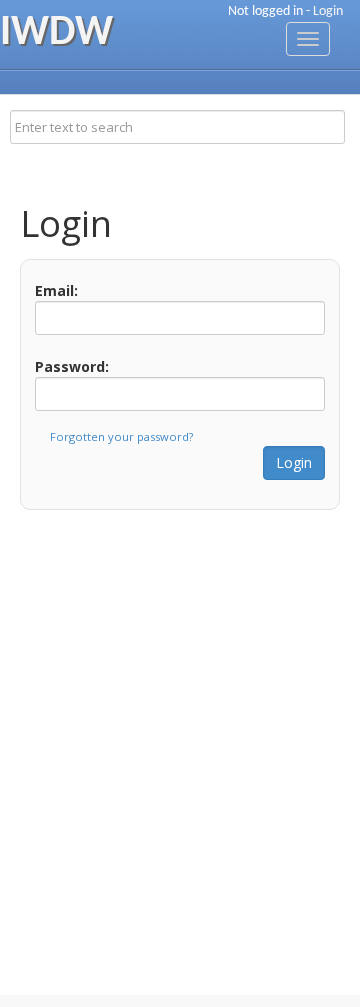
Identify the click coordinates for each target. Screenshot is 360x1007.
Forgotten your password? (121, 436)
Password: (72, 366)
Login (328, 11)
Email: (56, 290)
